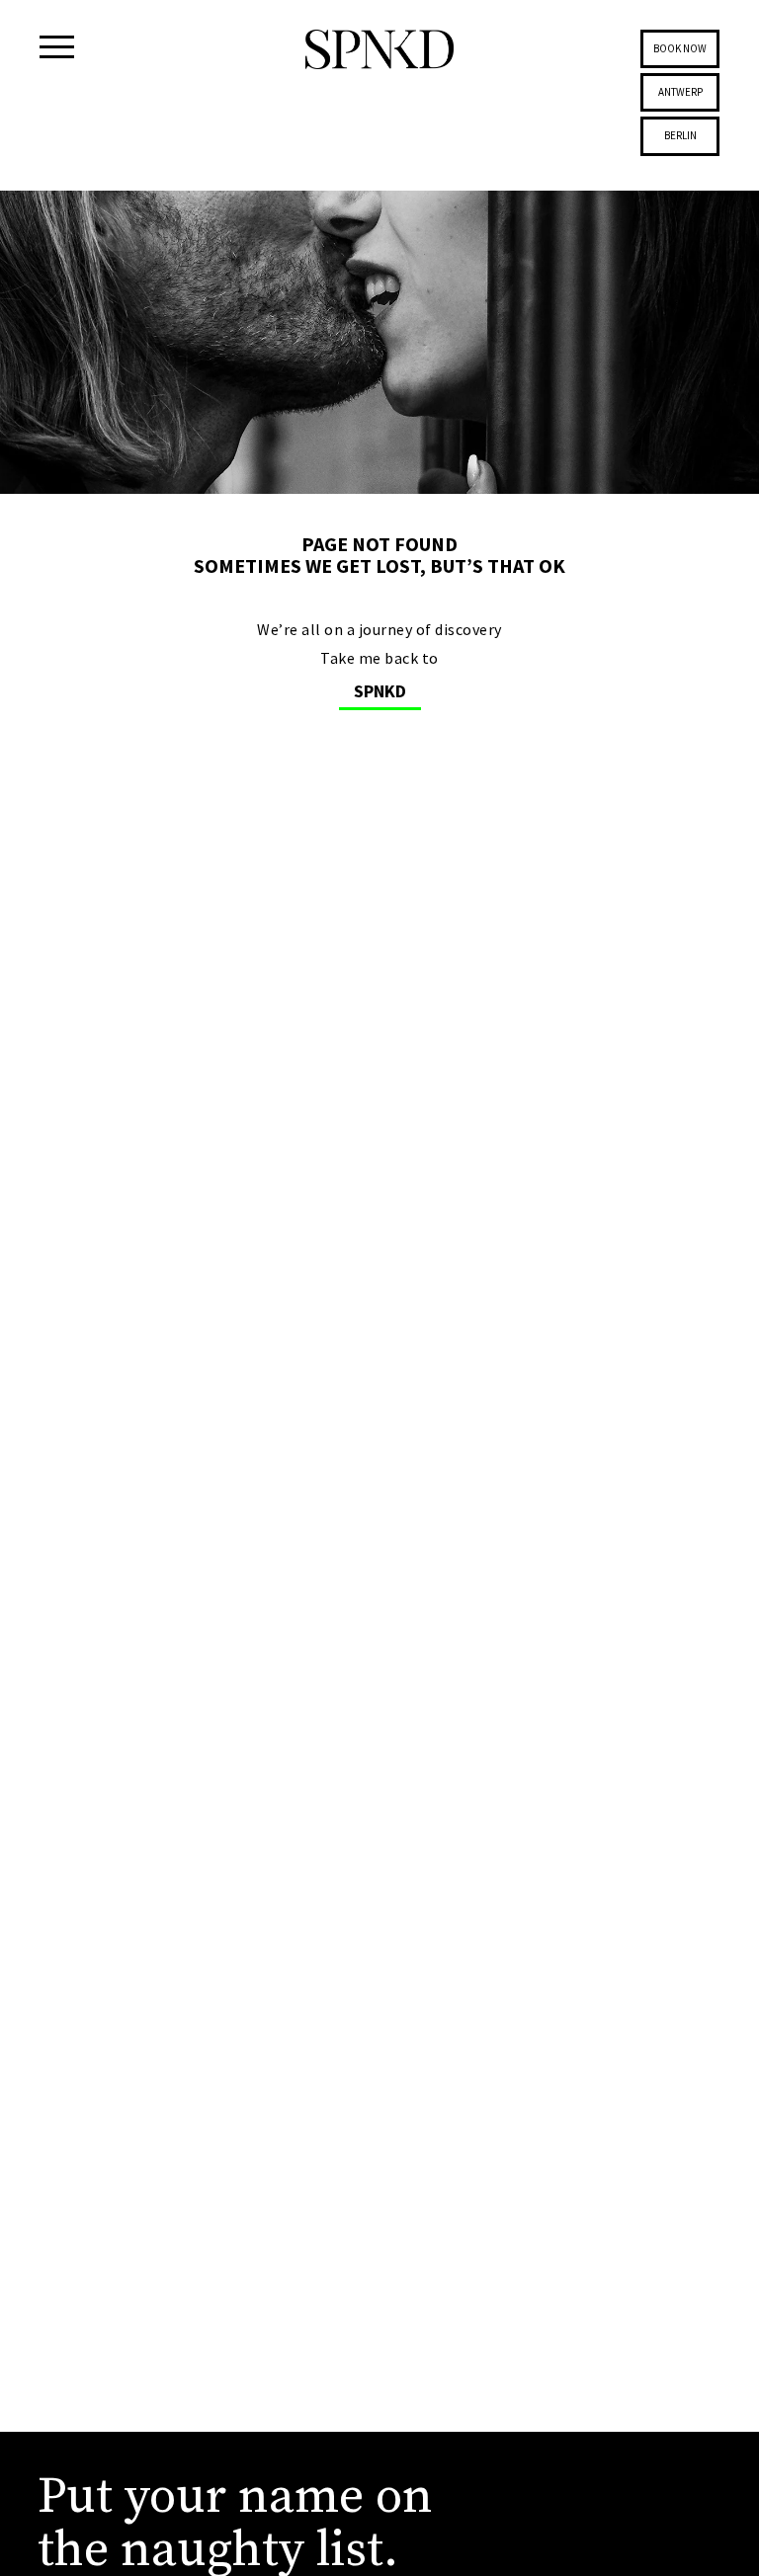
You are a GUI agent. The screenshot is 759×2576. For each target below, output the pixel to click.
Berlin (680, 135)
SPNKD (380, 691)
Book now (680, 48)
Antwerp (680, 92)
